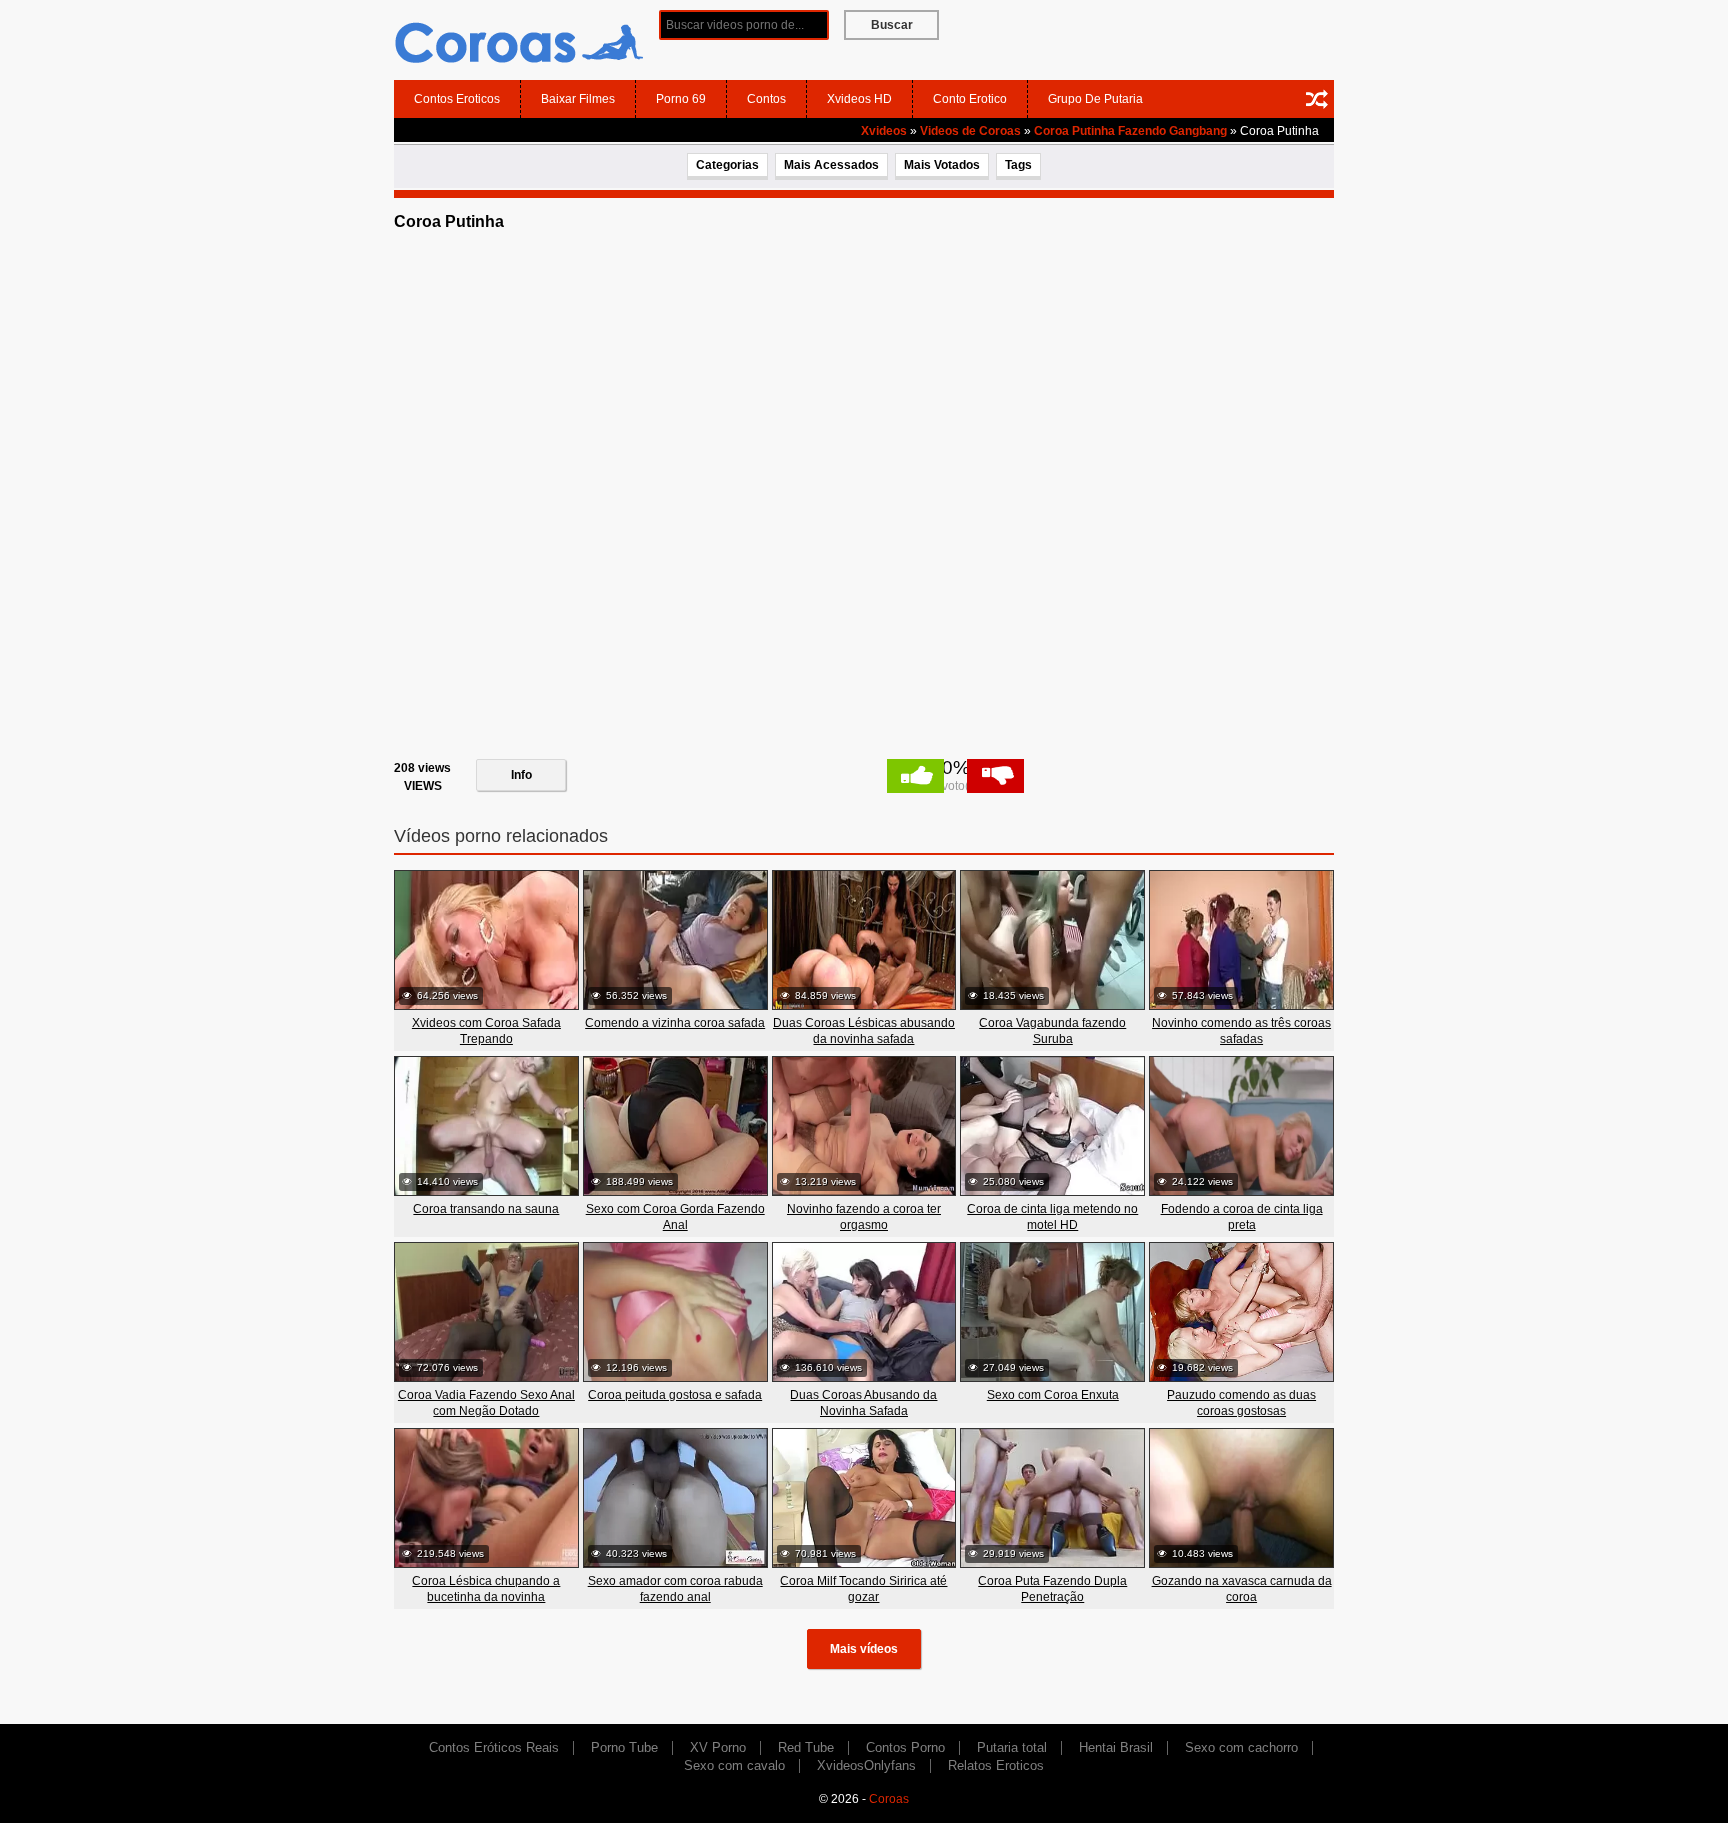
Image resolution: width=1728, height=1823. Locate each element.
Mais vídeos (864, 1649)
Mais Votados (942, 165)
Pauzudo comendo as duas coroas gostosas (1241, 1403)
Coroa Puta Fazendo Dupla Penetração (1052, 1589)
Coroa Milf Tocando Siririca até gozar (863, 1589)
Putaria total (1012, 1747)
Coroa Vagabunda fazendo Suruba (1052, 1031)
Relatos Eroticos (996, 1765)
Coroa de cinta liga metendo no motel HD (1052, 1217)
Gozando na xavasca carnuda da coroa (1242, 1589)
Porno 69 (681, 99)
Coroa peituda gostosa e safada (675, 1395)
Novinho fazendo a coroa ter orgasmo (864, 1217)
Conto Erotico (970, 99)
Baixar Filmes (578, 99)
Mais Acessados (831, 165)
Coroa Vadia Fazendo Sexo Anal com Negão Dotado (486, 1403)
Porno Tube (624, 1747)
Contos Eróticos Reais (494, 1747)
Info (521, 775)
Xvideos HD (859, 99)
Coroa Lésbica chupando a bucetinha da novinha (486, 1589)
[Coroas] (519, 39)
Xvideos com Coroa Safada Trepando (486, 1031)
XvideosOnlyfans (866, 1765)
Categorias (727, 165)
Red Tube (806, 1747)
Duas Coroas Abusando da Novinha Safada (863, 1403)
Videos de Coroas (970, 131)
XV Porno (718, 1747)
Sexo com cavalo (734, 1765)
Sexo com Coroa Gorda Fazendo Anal (675, 1217)
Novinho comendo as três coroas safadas (1241, 1031)
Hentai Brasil (1116, 1747)
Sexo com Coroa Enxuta (1053, 1395)
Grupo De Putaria (1095, 99)
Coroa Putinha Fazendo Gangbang (1130, 131)
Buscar (892, 25)
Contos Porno (905, 1747)
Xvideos (884, 131)
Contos (766, 99)
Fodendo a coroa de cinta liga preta (1242, 1217)
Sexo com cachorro (1241, 1747)
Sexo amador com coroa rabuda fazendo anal (675, 1589)
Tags (1018, 165)
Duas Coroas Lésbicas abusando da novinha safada (864, 1031)
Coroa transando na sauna (486, 1209)
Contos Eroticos (457, 99)
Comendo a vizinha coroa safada (675, 1023)
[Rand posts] (1317, 99)
